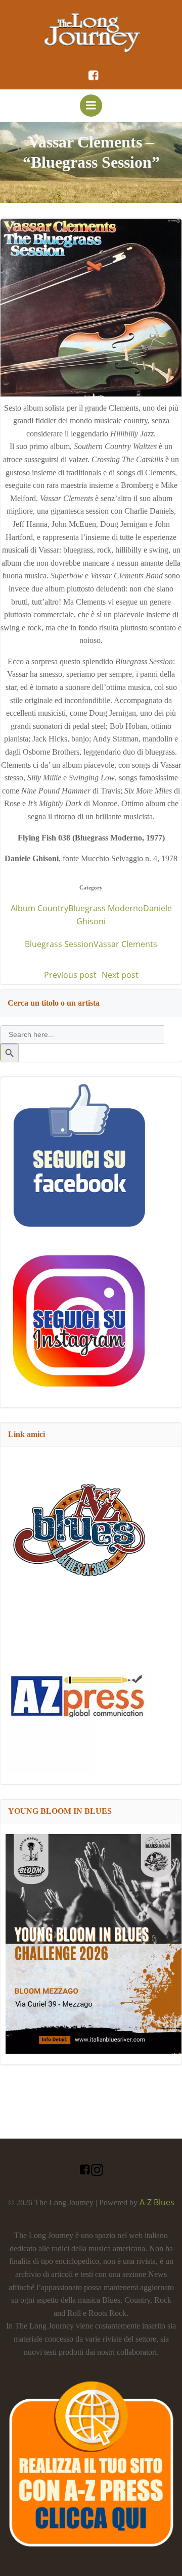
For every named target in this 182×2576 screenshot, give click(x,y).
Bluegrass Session (59, 944)
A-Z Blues (157, 2202)
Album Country (39, 908)
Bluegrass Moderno (106, 908)
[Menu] (91, 106)
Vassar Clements (125, 944)
